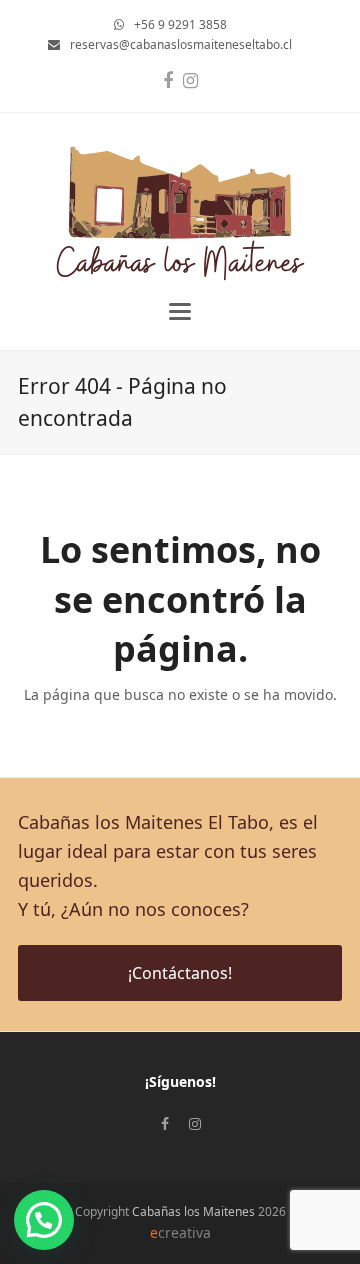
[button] (180, 311)
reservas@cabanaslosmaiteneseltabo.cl (181, 44)
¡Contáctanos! (180, 973)
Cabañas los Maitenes (193, 1211)
